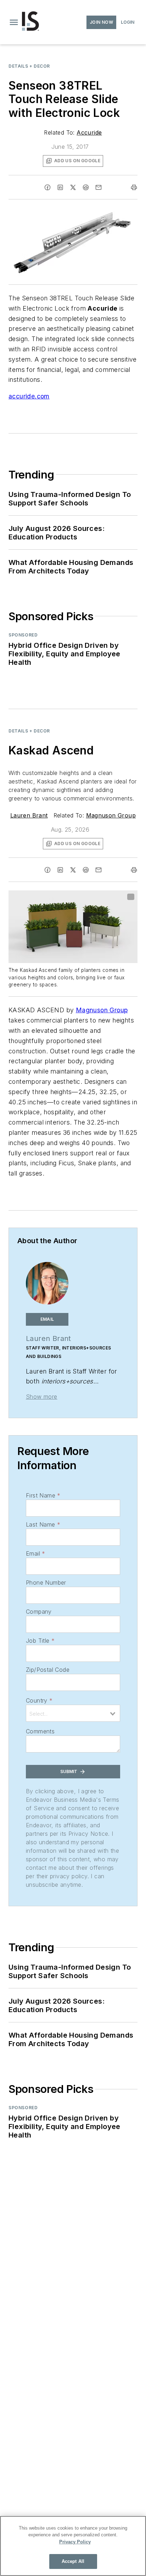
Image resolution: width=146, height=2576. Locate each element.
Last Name (43, 1524)
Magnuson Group (111, 815)
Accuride (89, 132)
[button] (14, 22)
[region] (73, 2546)
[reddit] (86, 187)
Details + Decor (29, 66)
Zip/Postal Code (48, 1670)
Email (35, 1553)
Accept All (73, 2561)
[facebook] (47, 187)
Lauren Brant (29, 815)
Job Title (40, 1641)
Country (39, 1700)
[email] (99, 187)
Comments (40, 1731)
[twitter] (73, 187)
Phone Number (46, 1583)
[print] (134, 187)
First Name (43, 1495)
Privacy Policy (75, 2542)
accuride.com (29, 396)
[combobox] (73, 1713)
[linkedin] (60, 187)
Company (39, 1612)
